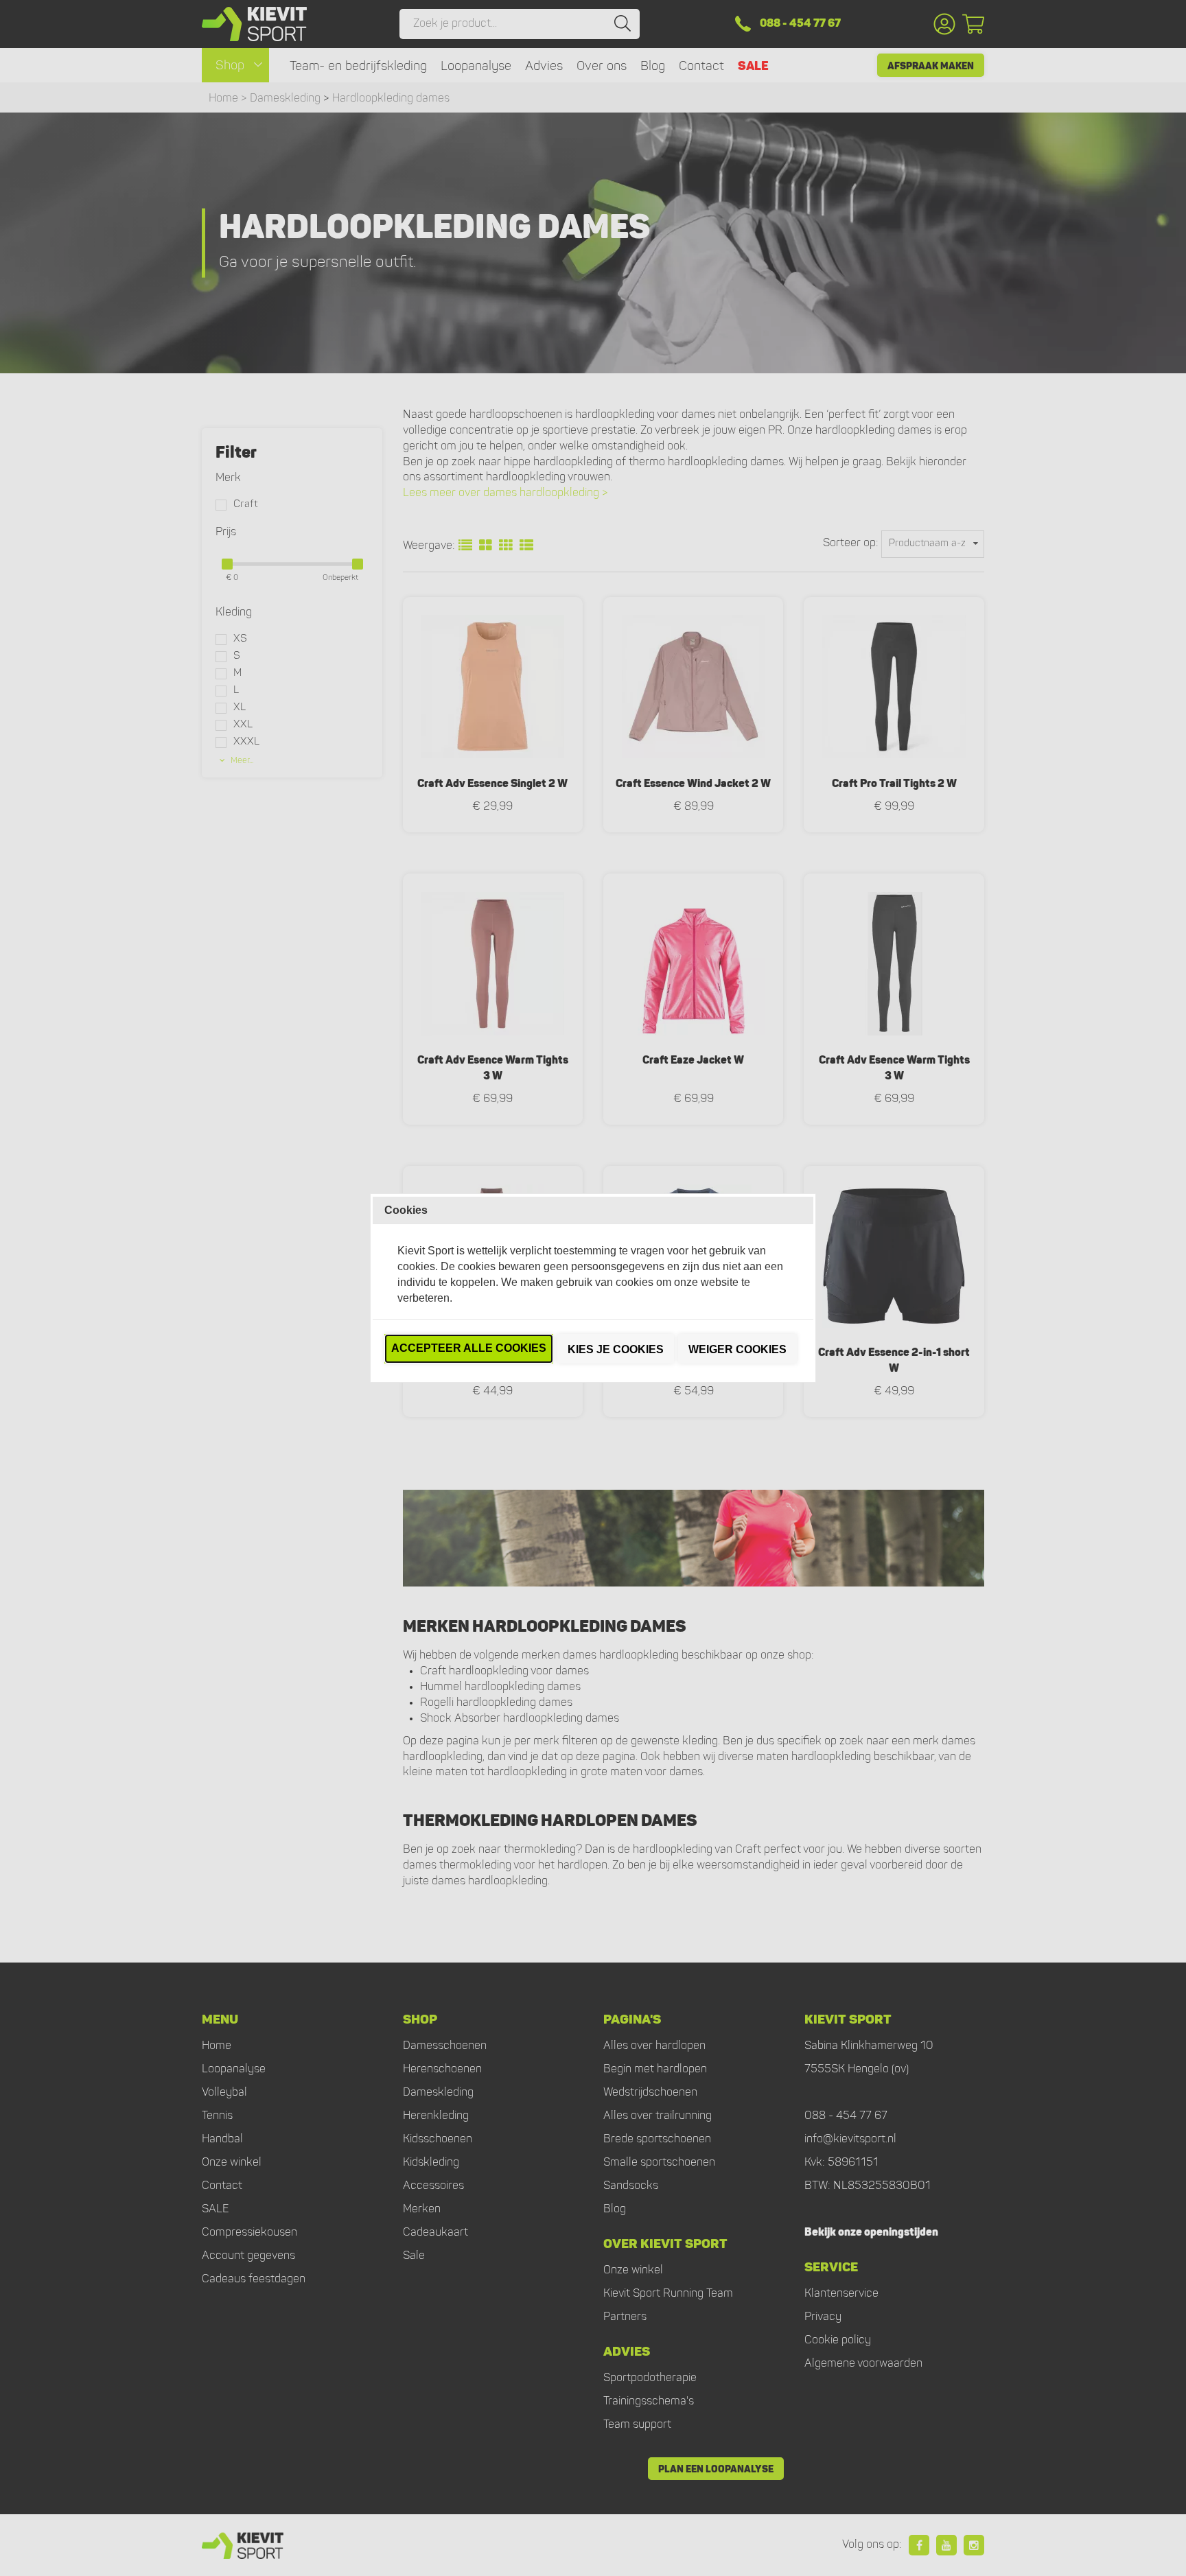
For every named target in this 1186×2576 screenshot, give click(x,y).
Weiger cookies (737, 1349)
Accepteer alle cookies (469, 1348)
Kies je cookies (616, 1349)
